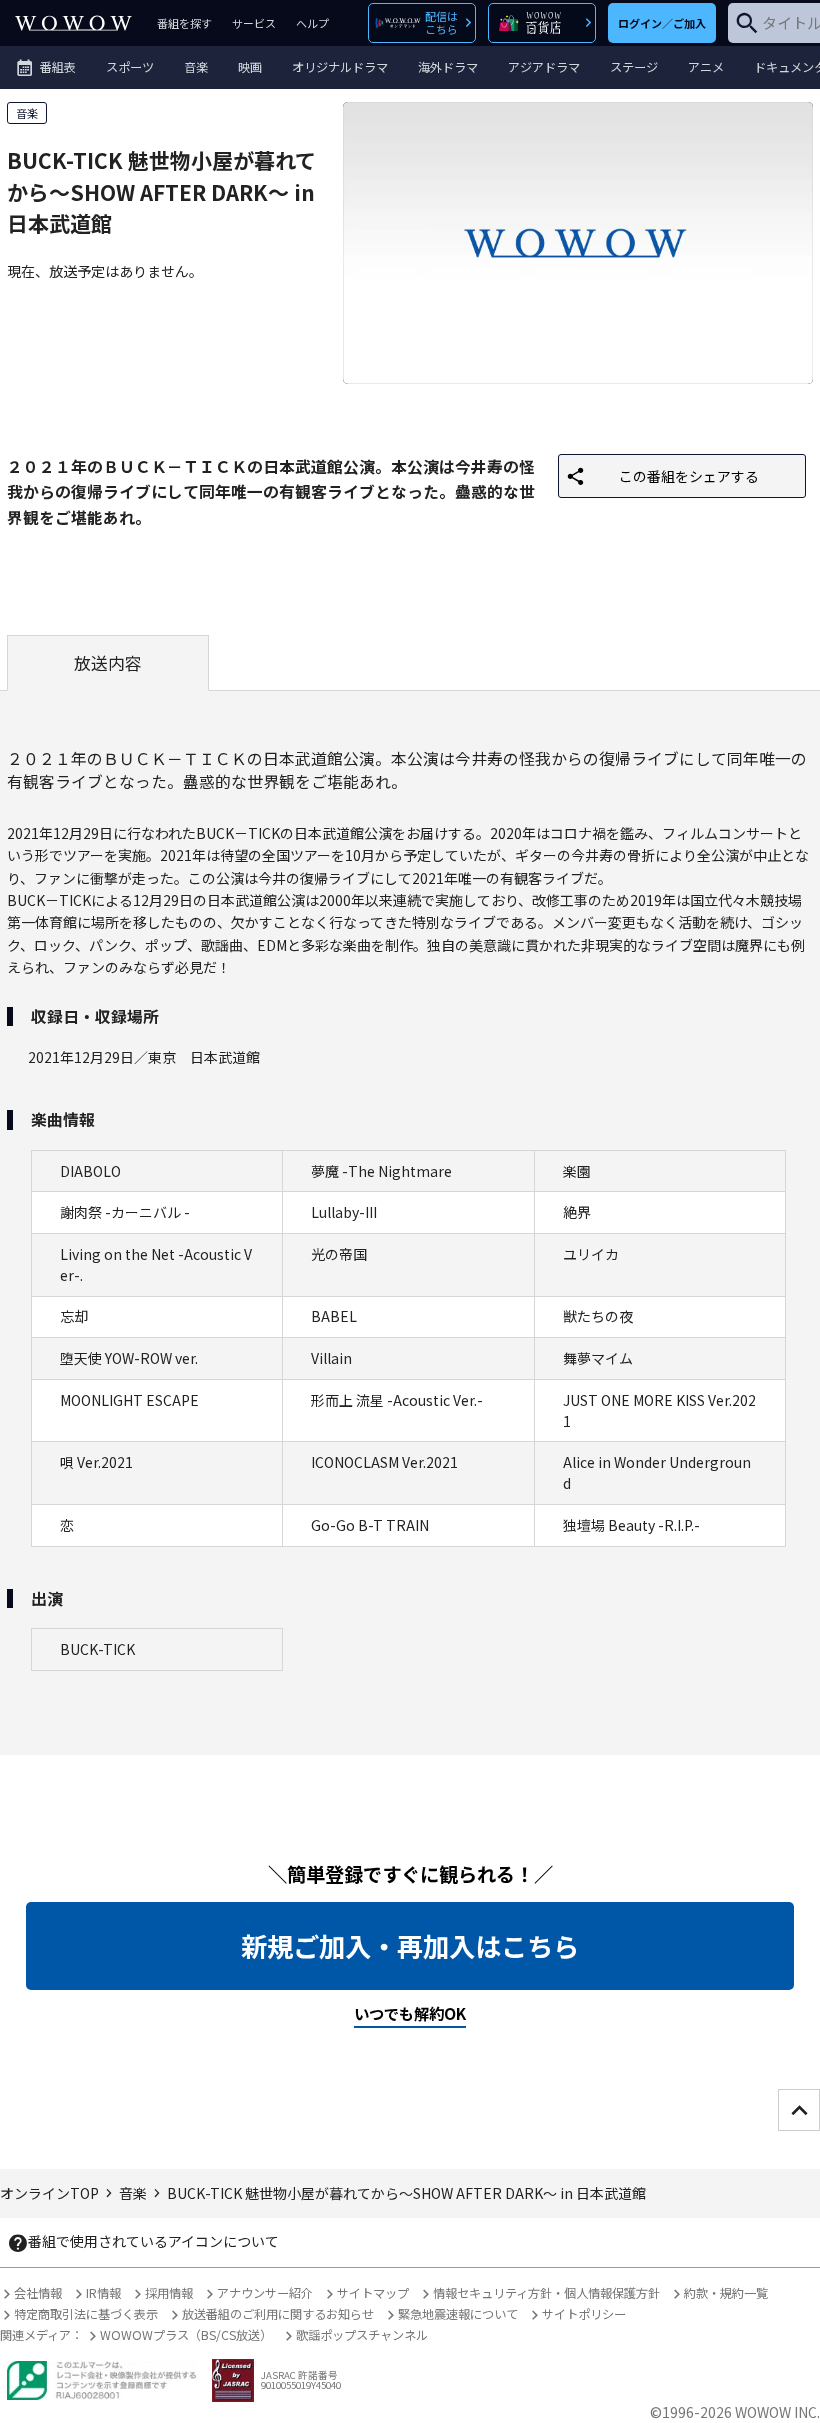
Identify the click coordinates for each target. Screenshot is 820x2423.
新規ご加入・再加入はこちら (410, 1946)
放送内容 (108, 663)
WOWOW (73, 23)
